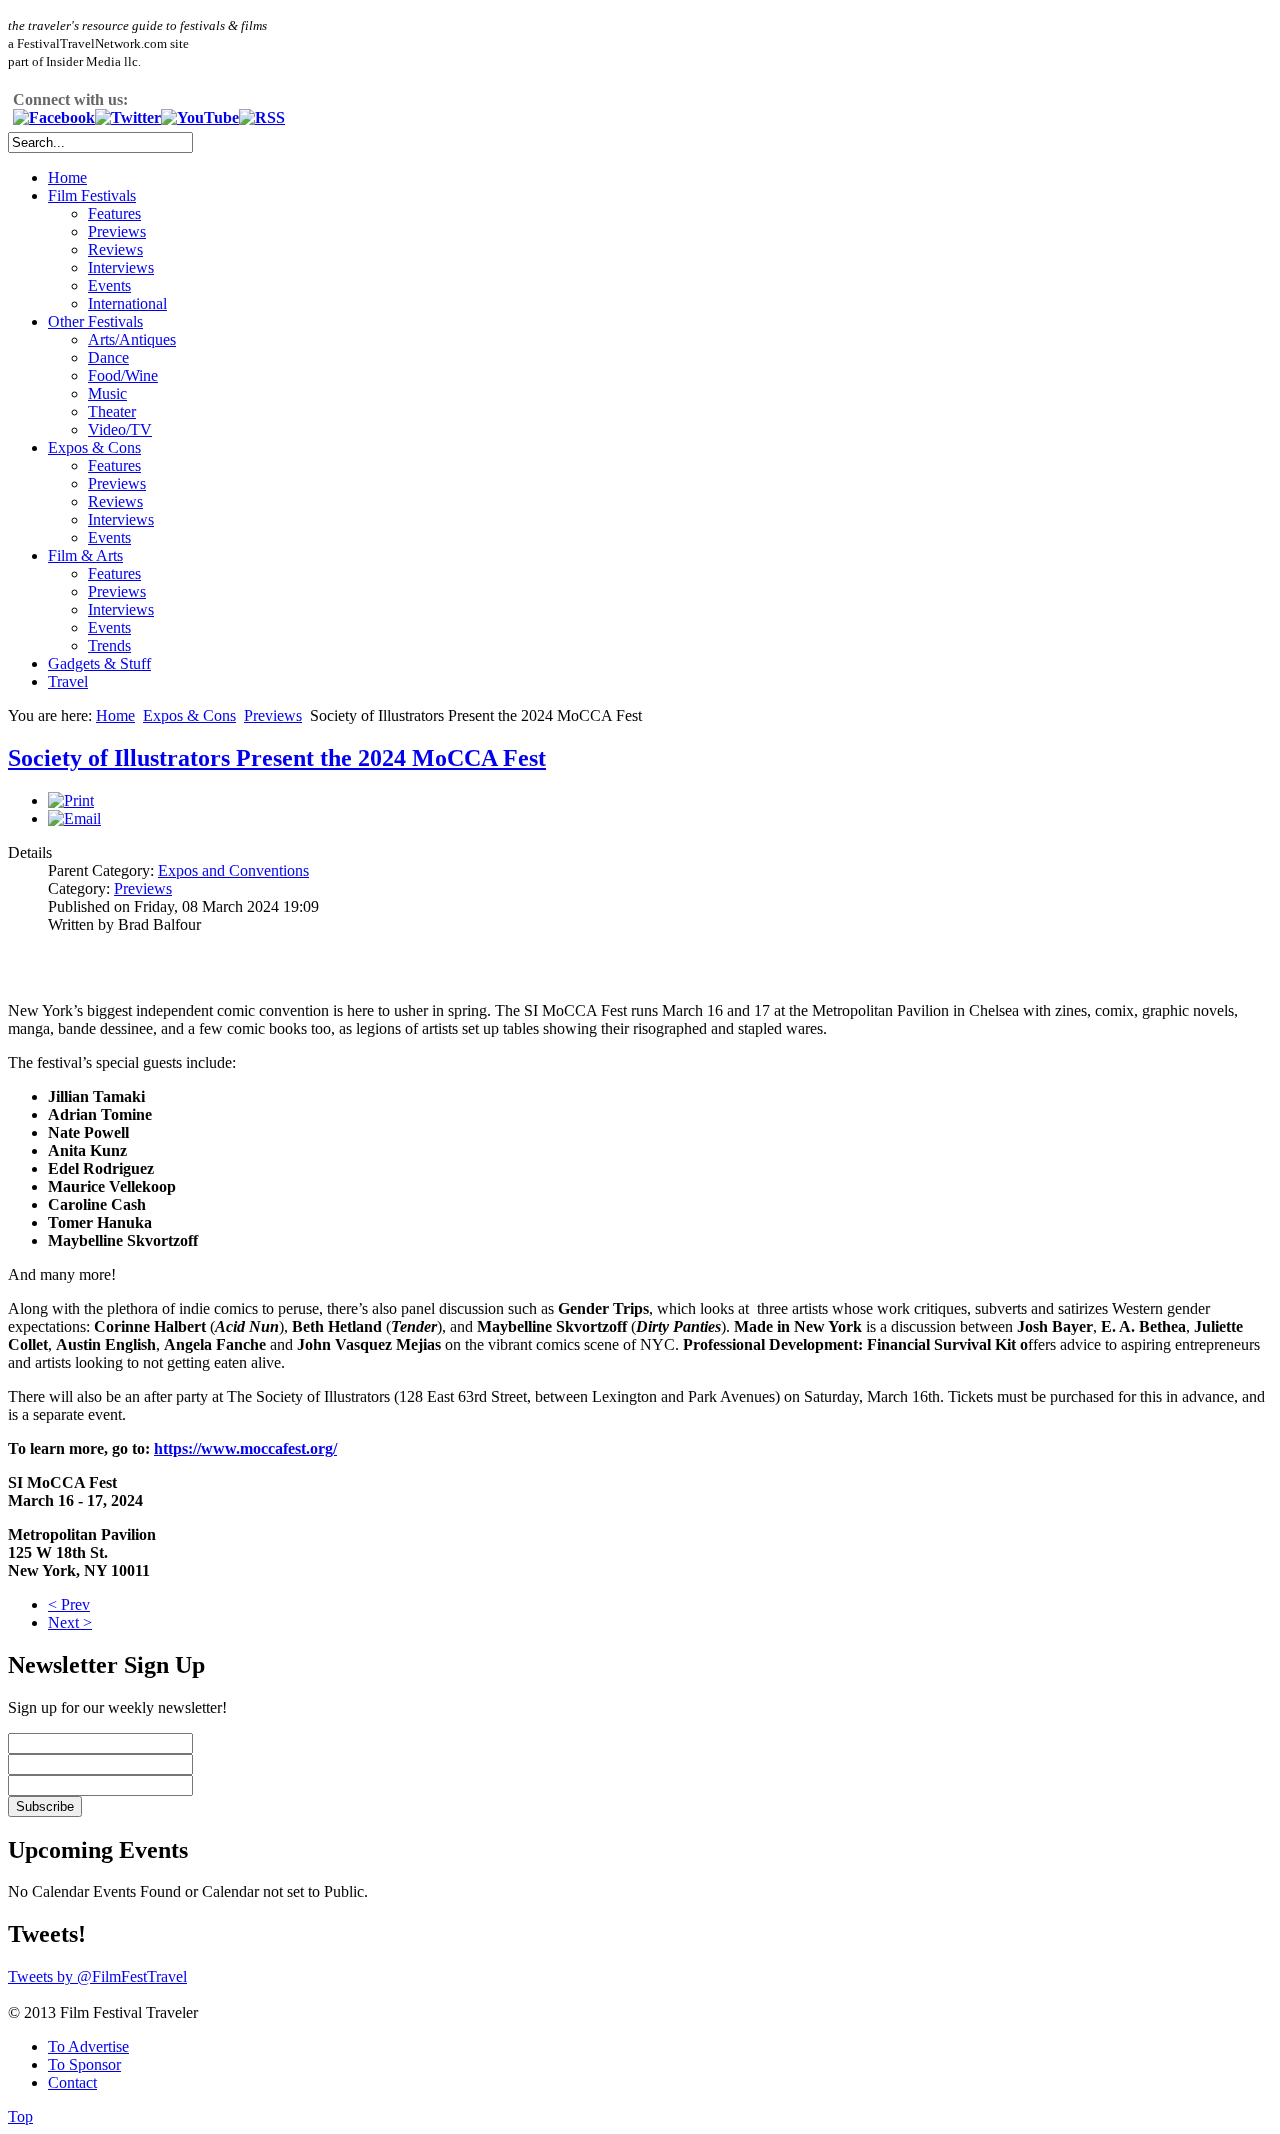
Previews (117, 231)
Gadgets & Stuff (99, 663)
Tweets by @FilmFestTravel (97, 1976)
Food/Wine (123, 375)
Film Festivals (92, 195)
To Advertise (88, 2046)
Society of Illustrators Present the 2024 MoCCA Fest (277, 758)
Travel (68, 681)
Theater (112, 411)
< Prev (69, 1604)
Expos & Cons (94, 447)
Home (67, 177)
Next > (70, 1622)
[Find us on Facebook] (54, 117)
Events (109, 285)
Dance (108, 357)
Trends (109, 645)
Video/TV (120, 429)
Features (114, 213)
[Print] (71, 800)
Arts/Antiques (132, 339)
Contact (72, 2082)
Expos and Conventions (233, 870)
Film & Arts (85, 555)
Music (107, 393)
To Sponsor (84, 2064)
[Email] (74, 818)
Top (20, 2116)
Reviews (115, 249)
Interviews (121, 267)
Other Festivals (95, 321)
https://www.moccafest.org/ (245, 1448)
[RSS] (262, 117)
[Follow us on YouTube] (200, 117)
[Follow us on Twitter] (128, 117)
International (127, 303)
